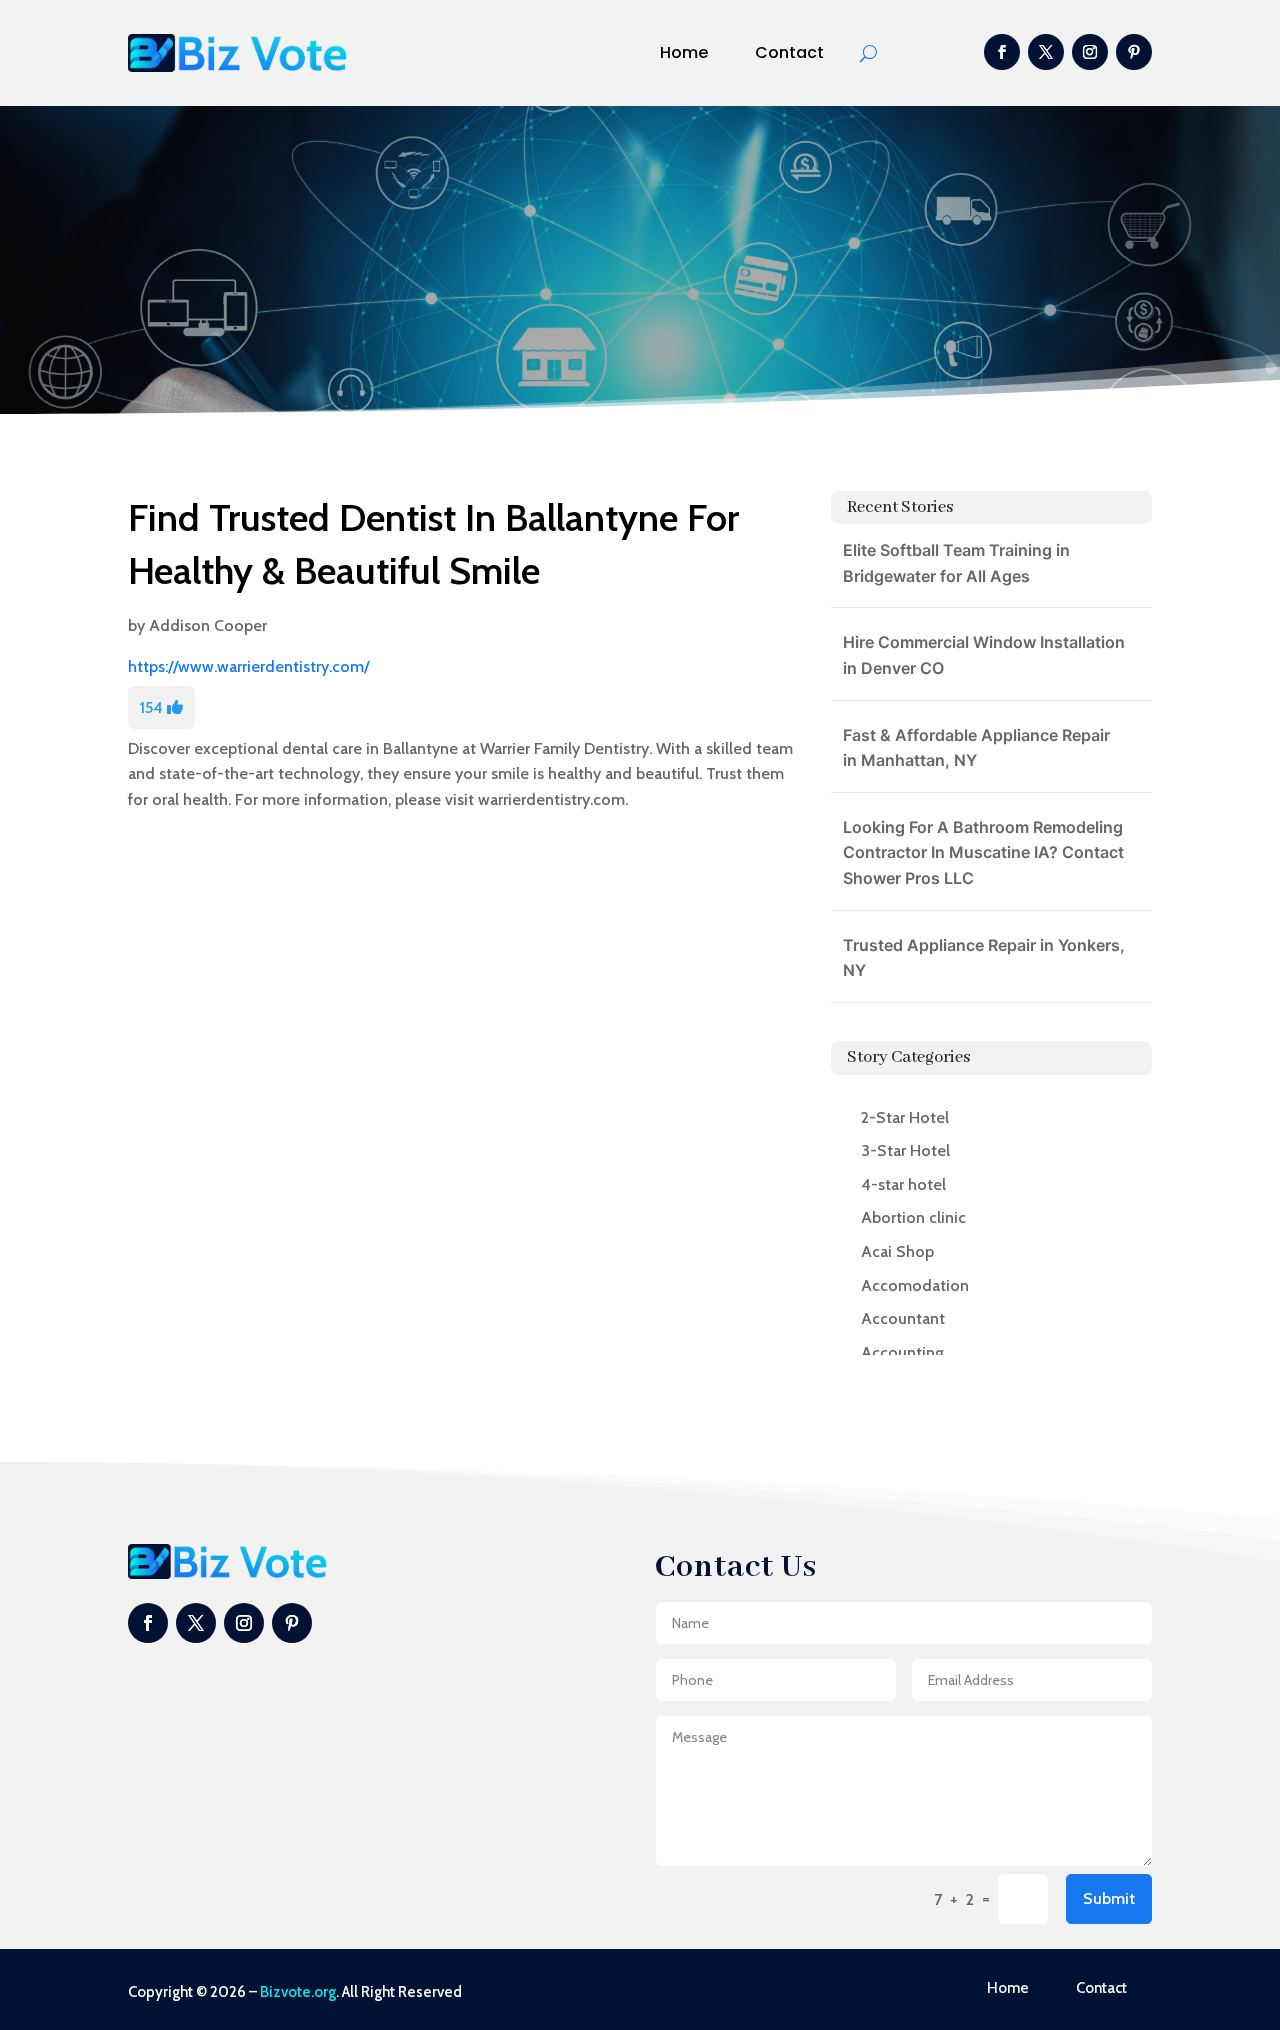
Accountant (903, 1318)
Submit (1109, 1898)
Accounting (902, 1352)
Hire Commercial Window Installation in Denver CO (984, 655)
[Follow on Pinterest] (1134, 52)
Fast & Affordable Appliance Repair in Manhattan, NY (976, 748)
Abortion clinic (913, 1217)
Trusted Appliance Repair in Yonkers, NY (984, 958)
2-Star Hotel (905, 1117)
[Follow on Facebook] (1002, 52)
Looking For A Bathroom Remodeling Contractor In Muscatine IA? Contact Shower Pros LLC (983, 852)
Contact (789, 52)
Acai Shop (897, 1251)
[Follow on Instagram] (1090, 52)
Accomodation (915, 1285)
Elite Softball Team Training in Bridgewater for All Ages (956, 563)
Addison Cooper (208, 625)
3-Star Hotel (905, 1150)
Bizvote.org (298, 1992)
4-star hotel (903, 1184)
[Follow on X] (1046, 52)
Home (684, 52)
